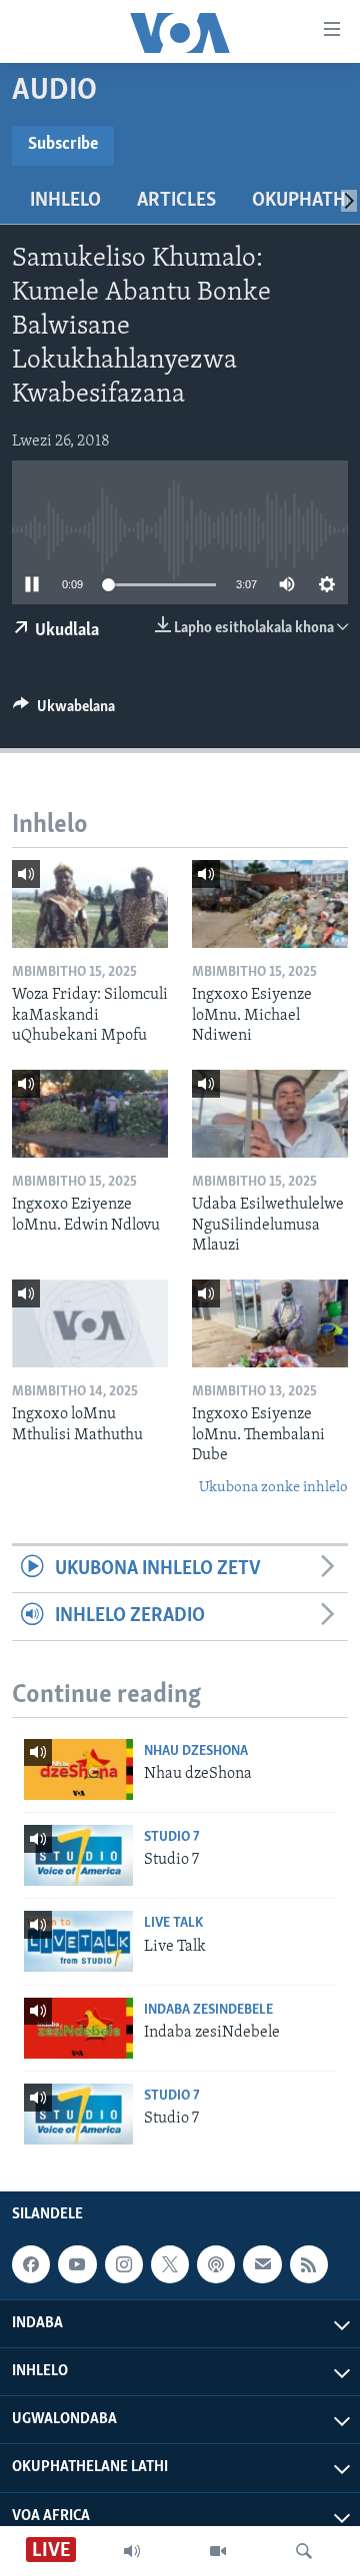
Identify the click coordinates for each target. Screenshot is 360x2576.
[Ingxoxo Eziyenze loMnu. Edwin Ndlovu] (90, 1114)
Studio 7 (172, 1837)
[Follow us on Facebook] (31, 2264)
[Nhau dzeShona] (78, 1769)
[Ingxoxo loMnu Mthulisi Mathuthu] (90, 1323)
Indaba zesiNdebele (208, 2010)
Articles (176, 201)
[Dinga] (304, 2551)
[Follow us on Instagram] (124, 2264)
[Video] (218, 2551)
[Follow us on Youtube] (77, 2264)
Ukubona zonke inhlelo (273, 1488)
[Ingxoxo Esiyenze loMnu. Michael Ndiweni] (270, 904)
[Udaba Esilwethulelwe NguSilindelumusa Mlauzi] (270, 1114)
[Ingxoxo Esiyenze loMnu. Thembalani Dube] (270, 1323)
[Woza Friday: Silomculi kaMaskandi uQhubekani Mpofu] (90, 904)
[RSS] (309, 2264)
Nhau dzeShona (196, 1751)
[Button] (64, 711)
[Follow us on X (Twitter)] (170, 2264)
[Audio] (132, 2551)
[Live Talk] (78, 1941)
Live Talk (173, 1923)
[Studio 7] (78, 1855)
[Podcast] (216, 2264)
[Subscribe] (262, 2264)
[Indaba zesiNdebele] (78, 2028)
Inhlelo (65, 201)
